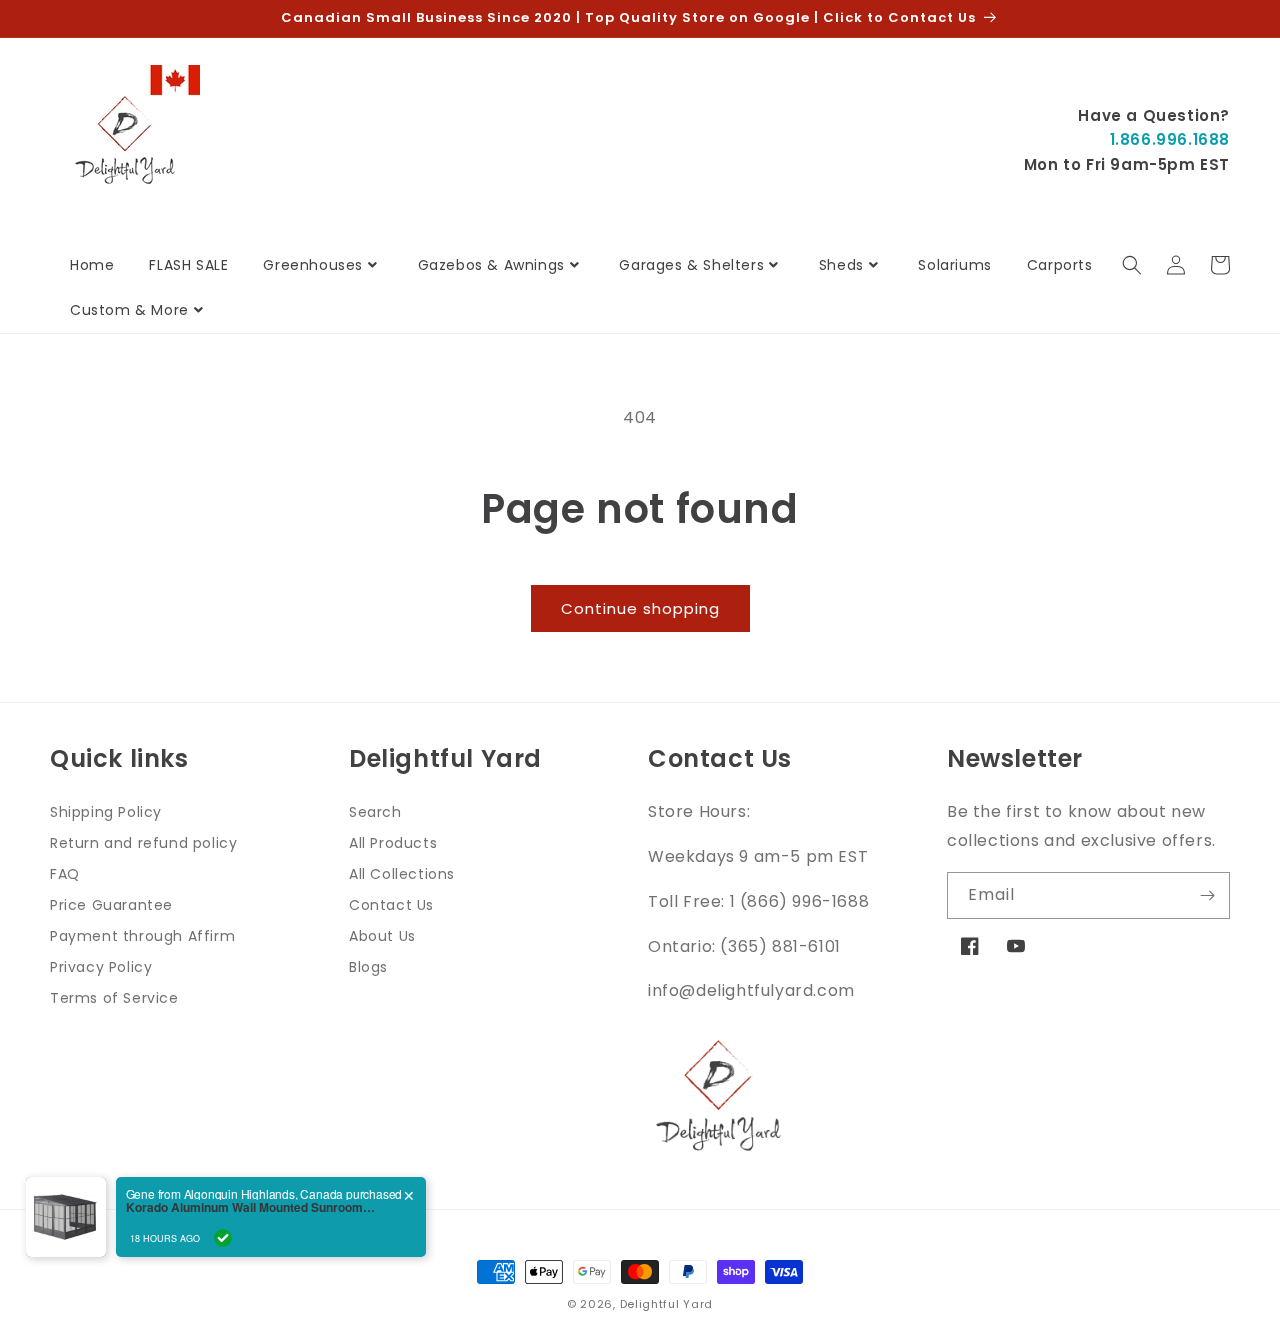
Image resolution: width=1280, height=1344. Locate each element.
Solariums (954, 265)
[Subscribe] (1207, 895)
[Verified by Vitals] (223, 1238)
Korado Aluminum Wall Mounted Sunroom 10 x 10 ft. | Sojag (251, 1207)
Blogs (368, 967)
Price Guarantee (111, 905)
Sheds (841, 265)
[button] (1132, 265)
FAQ (65, 874)
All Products (393, 843)
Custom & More (129, 310)
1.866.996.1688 (1170, 139)
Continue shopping (640, 608)
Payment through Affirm (142, 936)
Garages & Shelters (691, 265)
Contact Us (391, 905)
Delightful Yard (667, 1304)
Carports (1060, 265)
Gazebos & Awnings (491, 265)
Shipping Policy (106, 812)
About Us (382, 936)
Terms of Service (114, 998)
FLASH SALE (188, 265)
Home (92, 265)
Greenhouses (313, 265)
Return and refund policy (143, 843)
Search (375, 812)
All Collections (402, 874)
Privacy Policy (101, 967)
